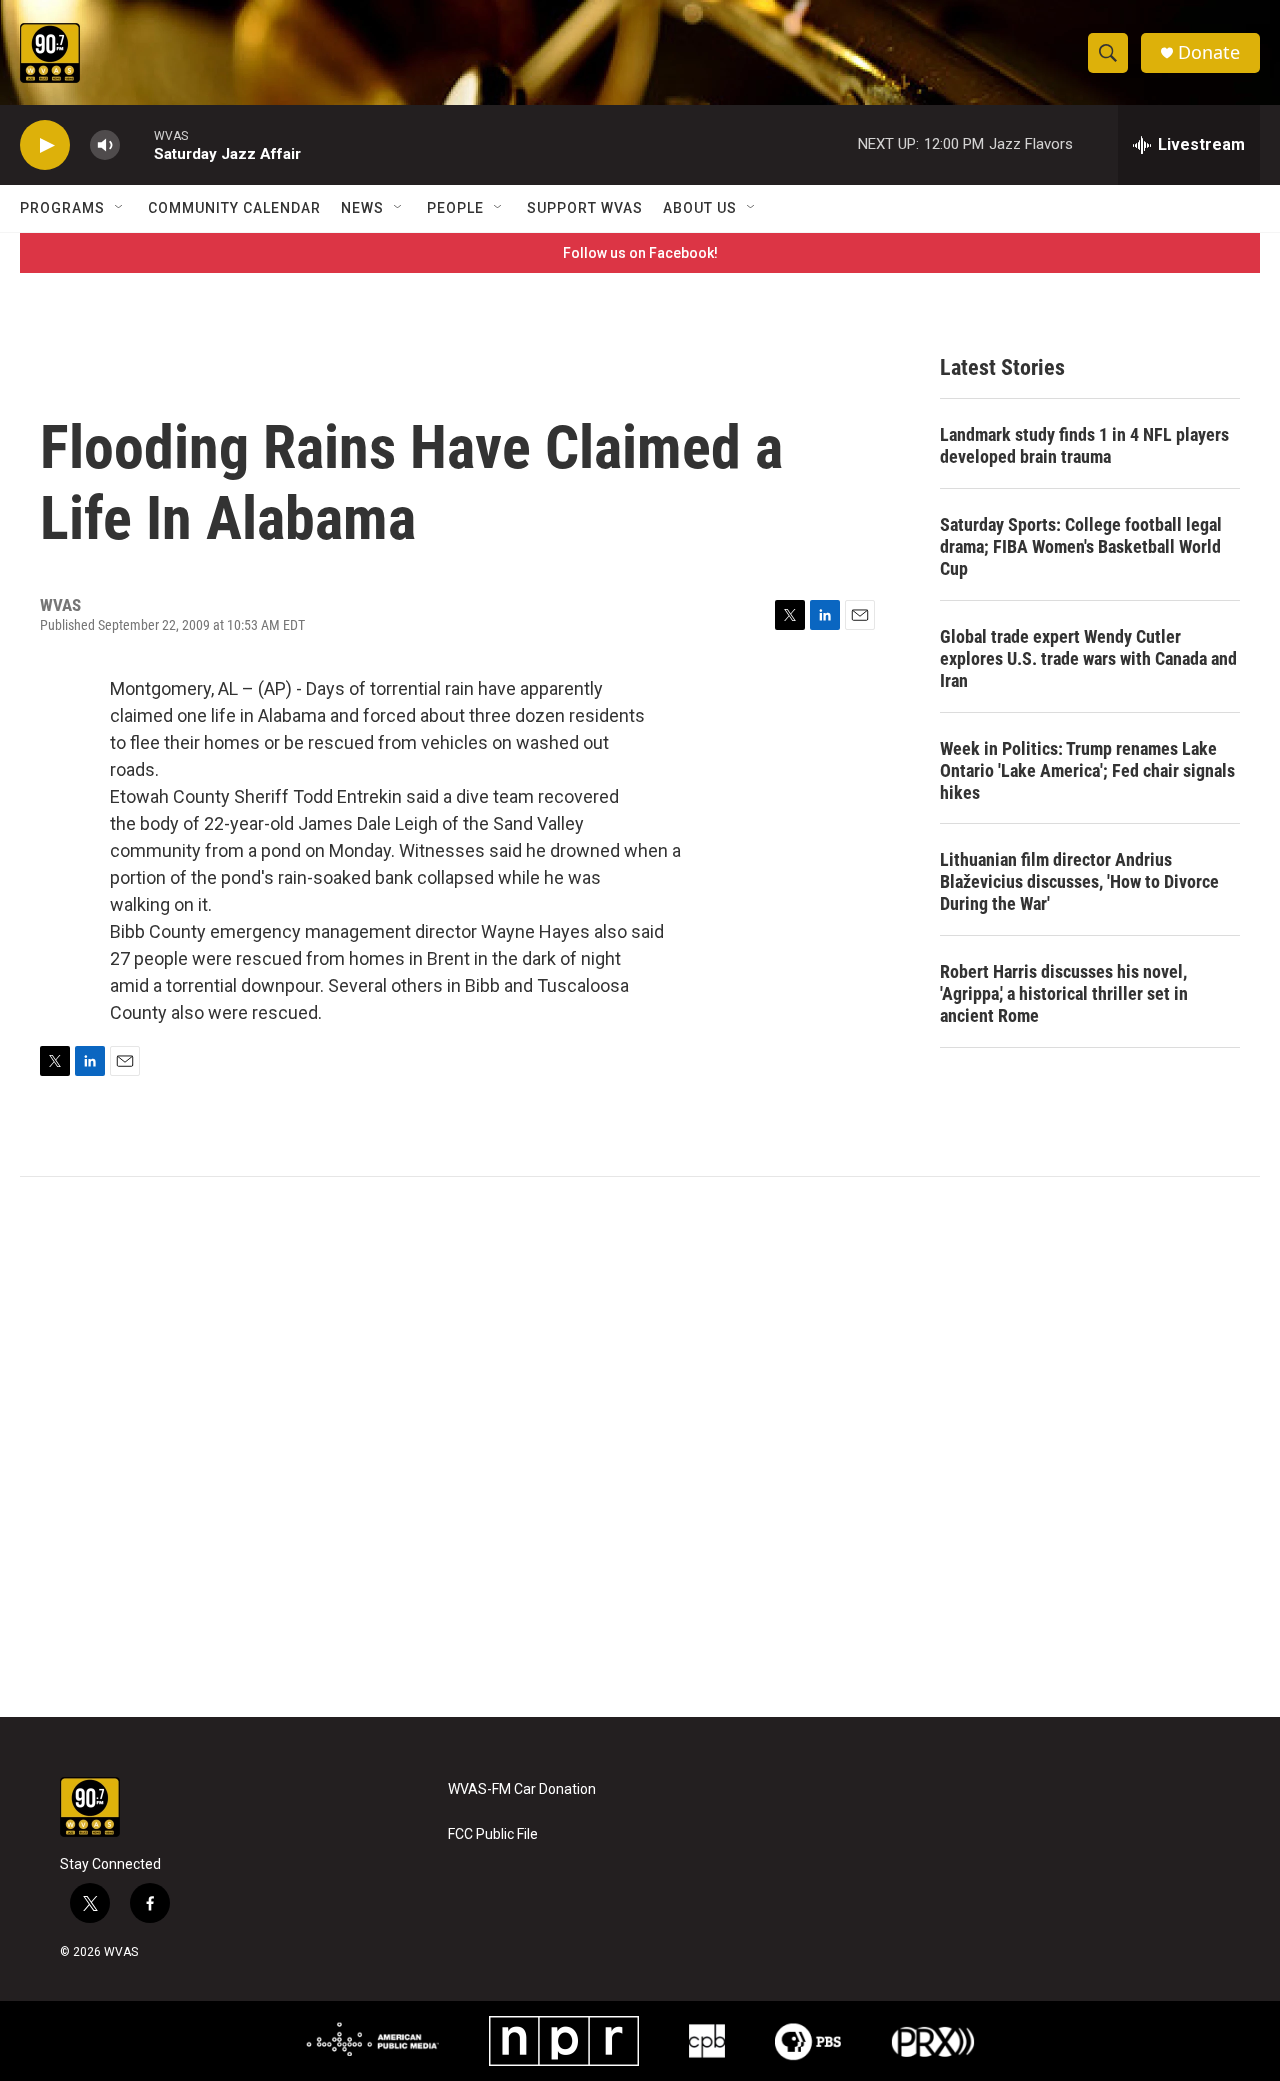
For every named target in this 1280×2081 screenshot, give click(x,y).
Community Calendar (234, 208)
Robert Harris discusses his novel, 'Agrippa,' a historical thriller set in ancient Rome (1064, 993)
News (362, 208)
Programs (62, 208)
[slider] (137, 144)
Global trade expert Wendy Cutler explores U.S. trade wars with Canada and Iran (1088, 658)
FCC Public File (493, 1834)
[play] (45, 145)
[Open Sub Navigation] (120, 208)
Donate (1209, 52)
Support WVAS (585, 208)
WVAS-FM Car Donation (522, 1789)
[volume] (105, 145)
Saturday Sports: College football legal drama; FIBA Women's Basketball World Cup (1081, 546)
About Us (700, 208)
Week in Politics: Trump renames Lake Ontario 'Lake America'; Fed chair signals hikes (1087, 770)
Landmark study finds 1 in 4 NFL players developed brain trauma (1084, 445)
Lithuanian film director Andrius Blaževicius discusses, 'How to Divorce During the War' (1079, 881)
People (455, 208)
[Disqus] (640, 1447)
